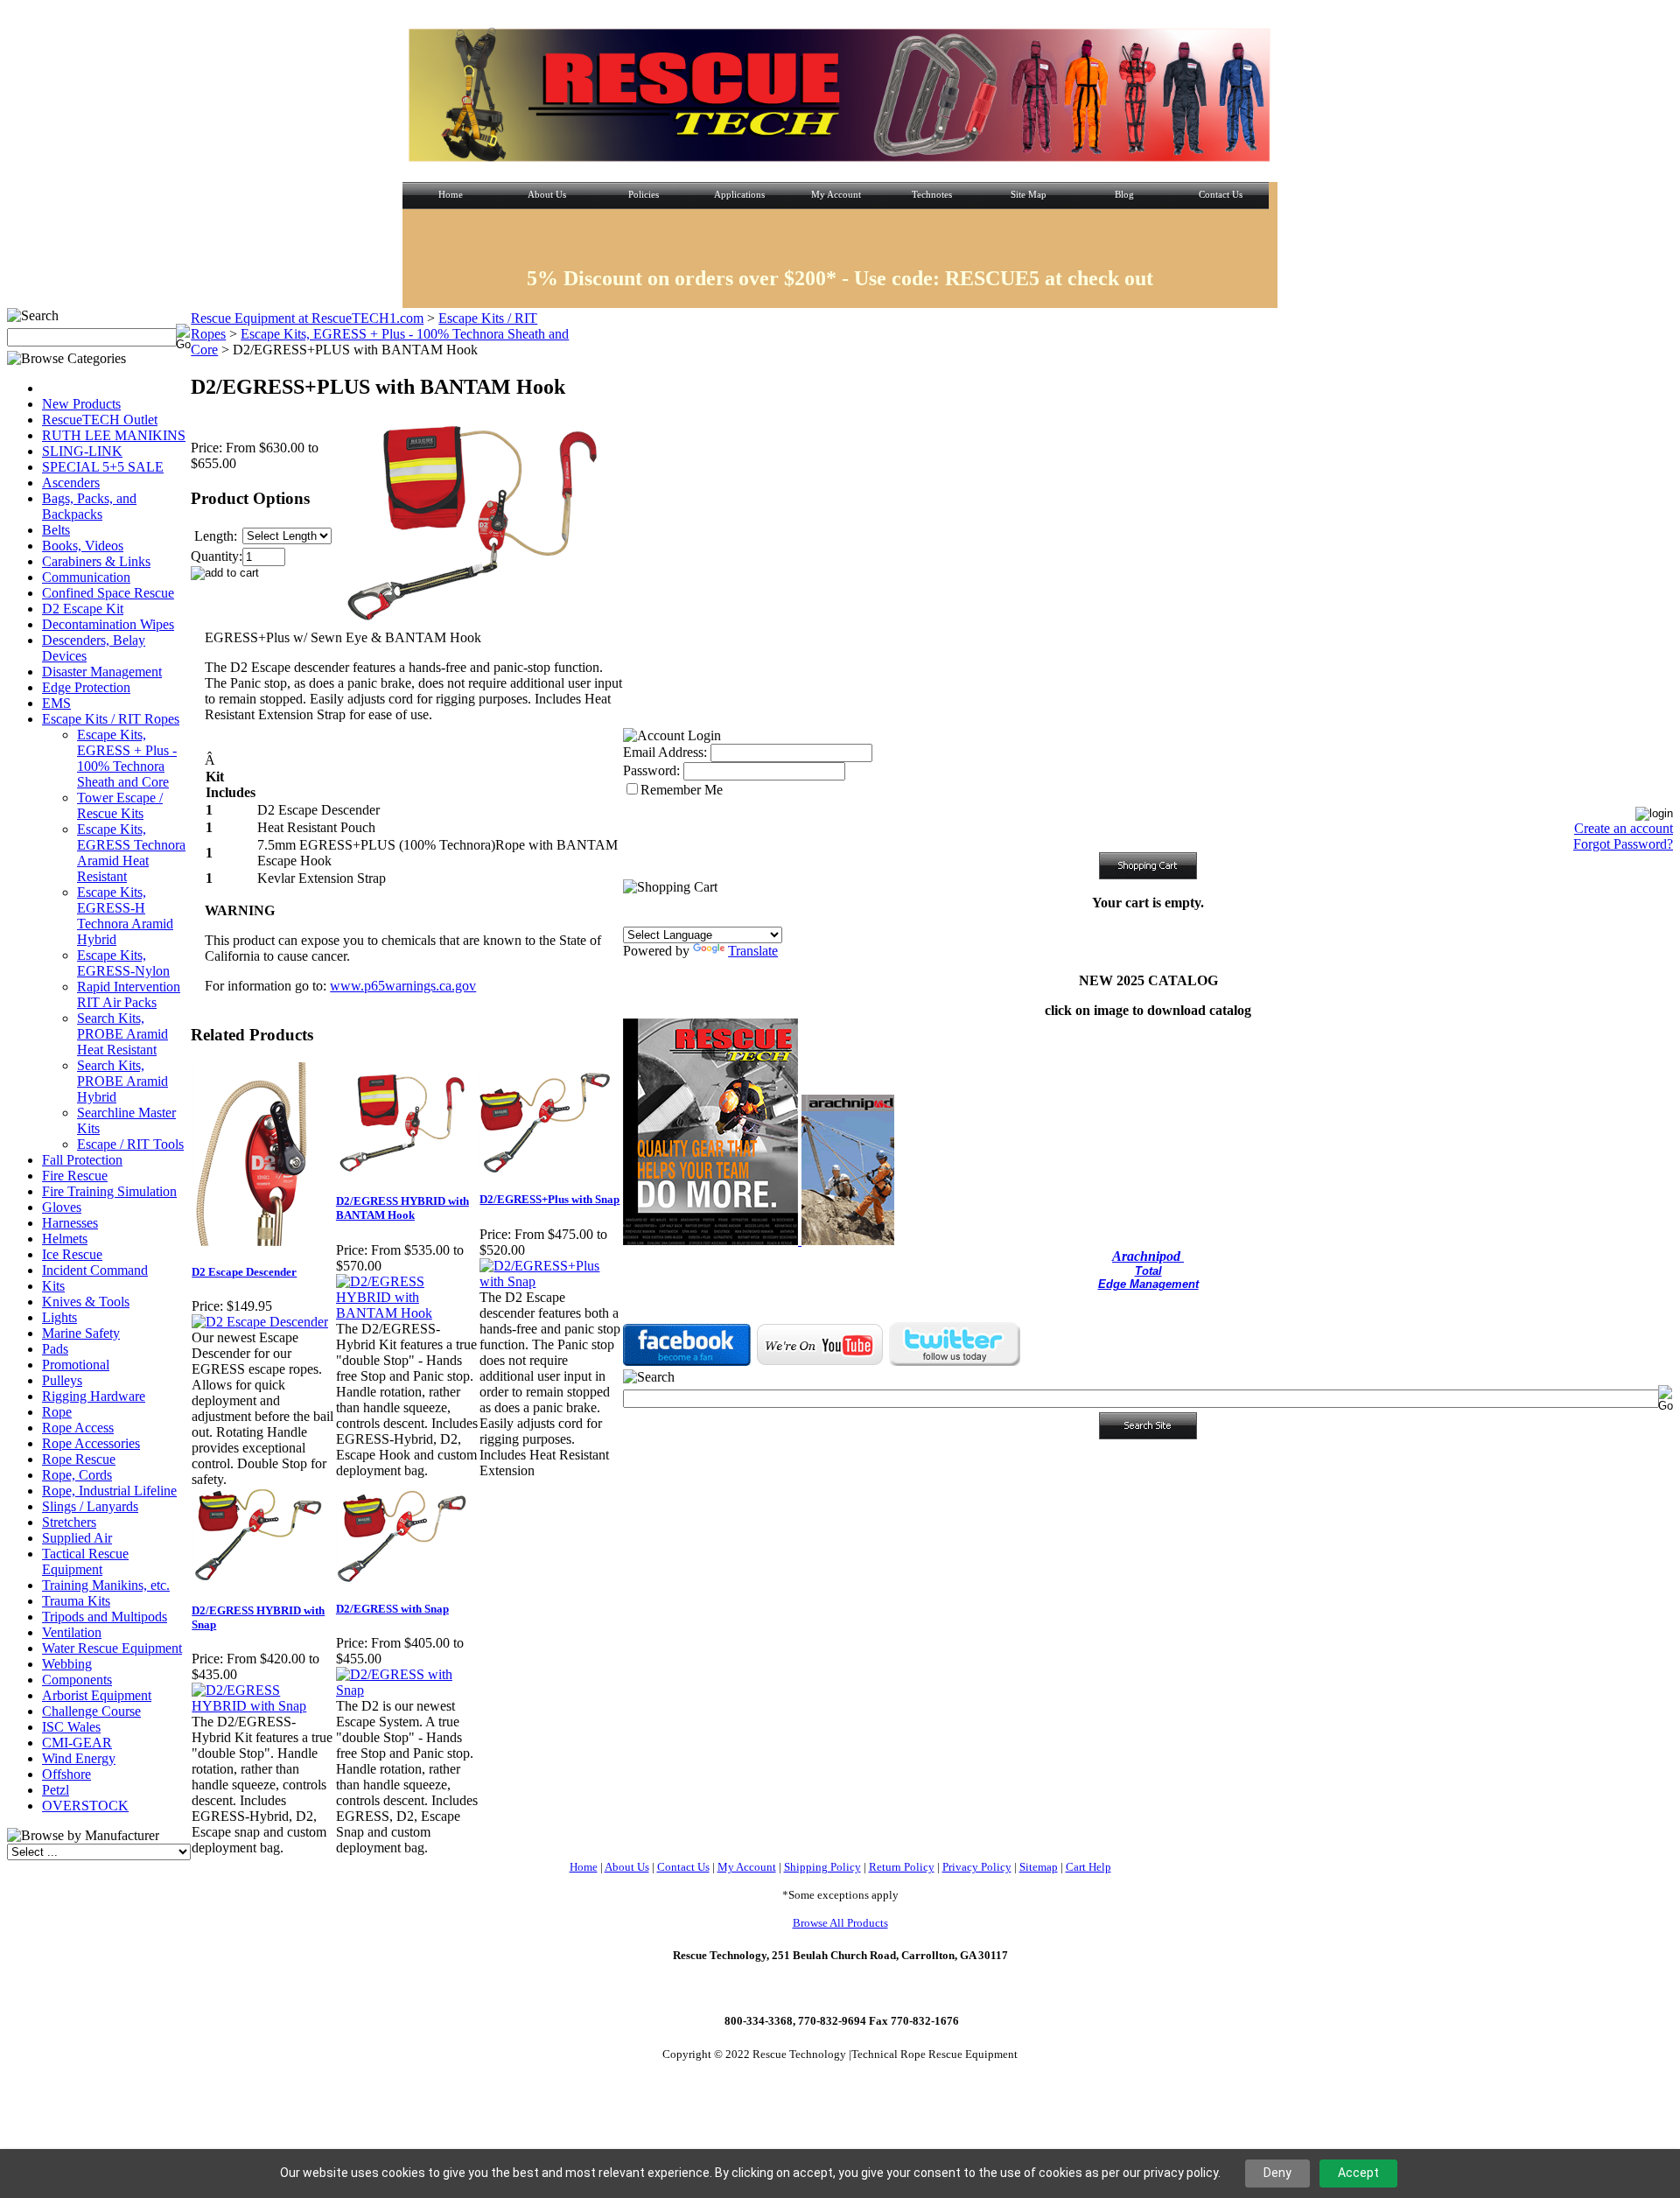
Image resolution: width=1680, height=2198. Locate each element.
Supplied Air (77, 1538)
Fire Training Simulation (109, 1191)
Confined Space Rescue (108, 593)
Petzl (56, 1790)
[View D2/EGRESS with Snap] (407, 1690)
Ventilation (72, 1632)
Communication (86, 577)
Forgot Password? (1623, 844)
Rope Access (78, 1428)
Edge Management (1148, 1284)
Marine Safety (81, 1333)
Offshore (66, 1774)
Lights (59, 1317)
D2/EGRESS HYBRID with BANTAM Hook (402, 1208)
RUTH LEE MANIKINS (114, 435)
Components (77, 1680)
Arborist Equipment (97, 1695)
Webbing (67, 1664)
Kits (53, 1286)
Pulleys (62, 1380)
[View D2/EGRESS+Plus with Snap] (551, 1281)
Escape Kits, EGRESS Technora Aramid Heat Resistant (131, 853)
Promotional (76, 1365)
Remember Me (682, 790)
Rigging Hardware (94, 1396)
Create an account (1624, 828)
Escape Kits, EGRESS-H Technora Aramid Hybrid (125, 916)
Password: (651, 770)
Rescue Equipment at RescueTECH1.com (307, 318)
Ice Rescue (72, 1254)
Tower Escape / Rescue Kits (120, 805)
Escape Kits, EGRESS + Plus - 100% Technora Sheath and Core (127, 758)
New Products (81, 404)
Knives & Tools (86, 1302)
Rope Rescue (79, 1459)
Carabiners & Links (96, 561)
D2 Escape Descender (244, 1272)
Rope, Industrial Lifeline (109, 1491)
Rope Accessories (91, 1443)
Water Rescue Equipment (112, 1648)
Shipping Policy (822, 1867)
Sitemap (1039, 1867)
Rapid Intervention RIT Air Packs (129, 994)
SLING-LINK (82, 451)
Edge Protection (86, 687)
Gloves (62, 1207)
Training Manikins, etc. (106, 1585)
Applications (739, 194)
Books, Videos (83, 546)
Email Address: (665, 752)
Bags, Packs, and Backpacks (89, 506)
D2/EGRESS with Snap (392, 1609)
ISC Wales (71, 1727)
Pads (55, 1349)
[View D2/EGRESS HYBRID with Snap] (263, 1706)
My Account (747, 1867)
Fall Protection (82, 1160)
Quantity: (217, 556)
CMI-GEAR (77, 1743)
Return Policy (902, 1867)
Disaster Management (102, 672)
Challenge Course (91, 1711)
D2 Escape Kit (83, 609)
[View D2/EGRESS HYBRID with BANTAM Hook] (407, 1313)
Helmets (65, 1239)
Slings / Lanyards (90, 1506)
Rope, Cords (77, 1475)
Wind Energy (79, 1758)
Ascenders (71, 483)
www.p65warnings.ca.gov (403, 986)
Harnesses (70, 1223)
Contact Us (1221, 194)
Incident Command (95, 1270)
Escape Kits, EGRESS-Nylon (123, 963)
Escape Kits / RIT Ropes (111, 719)
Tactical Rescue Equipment (85, 1561)
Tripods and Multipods (105, 1617)
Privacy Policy (977, 1867)
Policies (644, 194)
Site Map (1029, 194)
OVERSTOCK (85, 1806)
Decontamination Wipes (108, 624)
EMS (56, 703)
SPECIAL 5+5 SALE (103, 467)
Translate (753, 951)
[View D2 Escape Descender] (260, 1322)
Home (451, 194)
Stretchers (69, 1522)
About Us (547, 194)
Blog (1124, 194)
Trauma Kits (76, 1601)
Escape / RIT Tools (130, 1144)
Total (1148, 1271)
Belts (56, 530)
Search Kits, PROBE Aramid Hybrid (122, 1081)
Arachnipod (1148, 1256)
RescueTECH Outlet (100, 420)
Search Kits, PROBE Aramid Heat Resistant (122, 1034)
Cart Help (1088, 1867)
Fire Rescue (75, 1176)
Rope (57, 1412)
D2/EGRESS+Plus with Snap (549, 1199)
